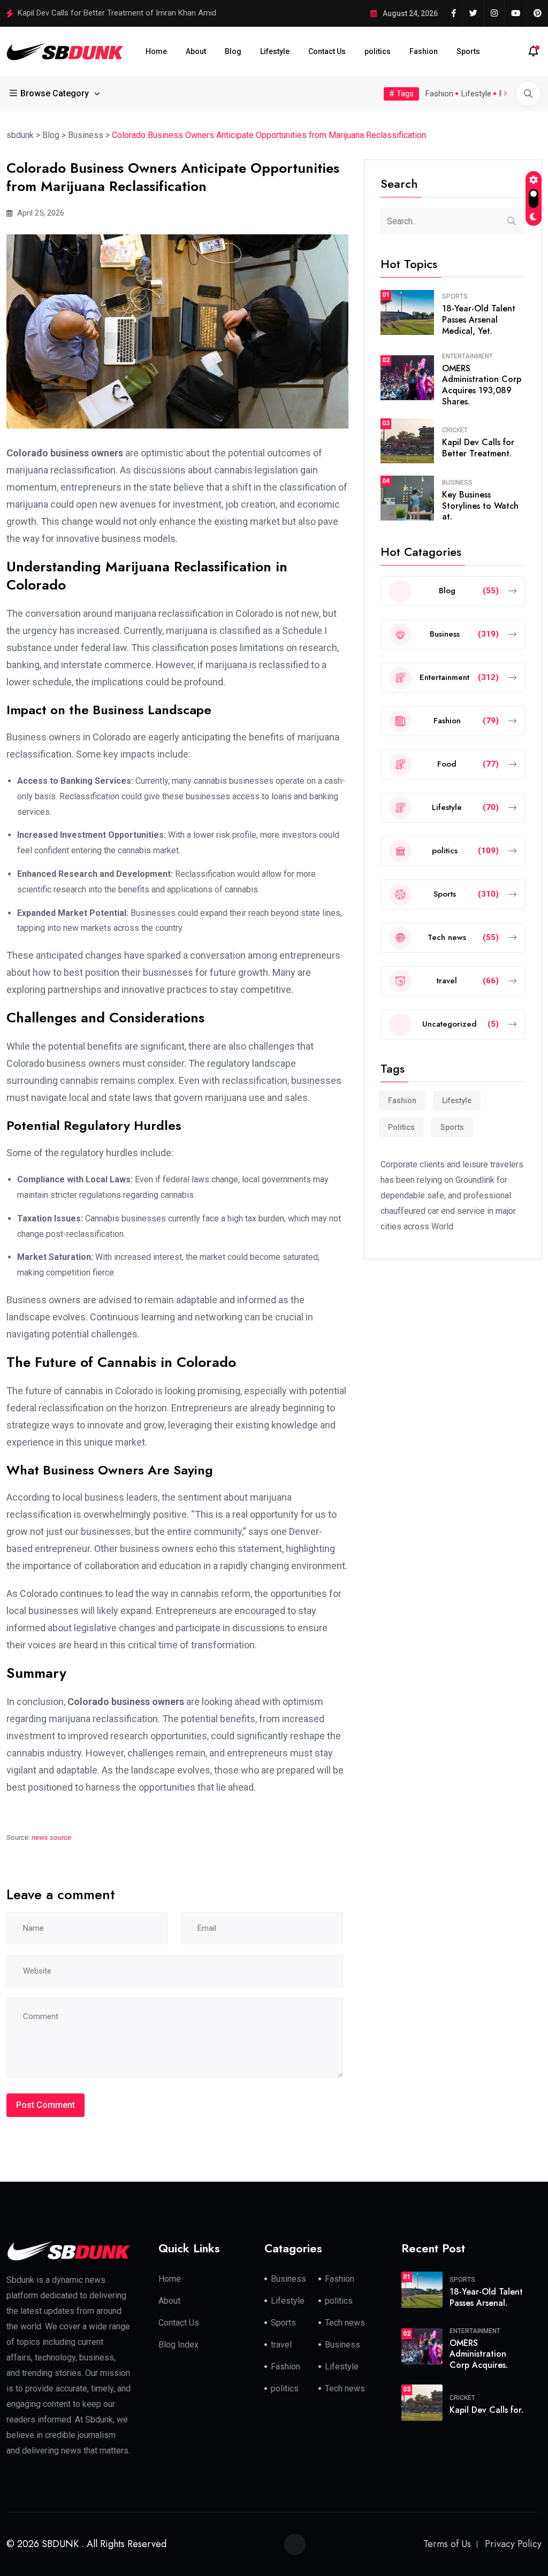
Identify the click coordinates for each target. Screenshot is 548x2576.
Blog (233, 51)
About (196, 51)
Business (457, 483)
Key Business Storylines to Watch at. (480, 506)
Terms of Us (447, 2544)
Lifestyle (275, 51)
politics (378, 51)
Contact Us (327, 51)
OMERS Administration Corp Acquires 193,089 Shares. (482, 385)
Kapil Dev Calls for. (486, 2410)
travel (281, 2345)
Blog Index (178, 2345)
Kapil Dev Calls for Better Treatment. (478, 448)
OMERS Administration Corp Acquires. (479, 2354)
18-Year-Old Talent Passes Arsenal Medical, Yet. (479, 320)
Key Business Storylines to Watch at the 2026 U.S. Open (115, 13)
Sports (468, 51)
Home (156, 51)
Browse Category (55, 93)
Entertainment (467, 356)
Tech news (345, 2323)
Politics (401, 1127)
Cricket (455, 430)
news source (51, 1837)
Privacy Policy (513, 2544)
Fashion (424, 51)
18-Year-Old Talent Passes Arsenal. (486, 2297)
